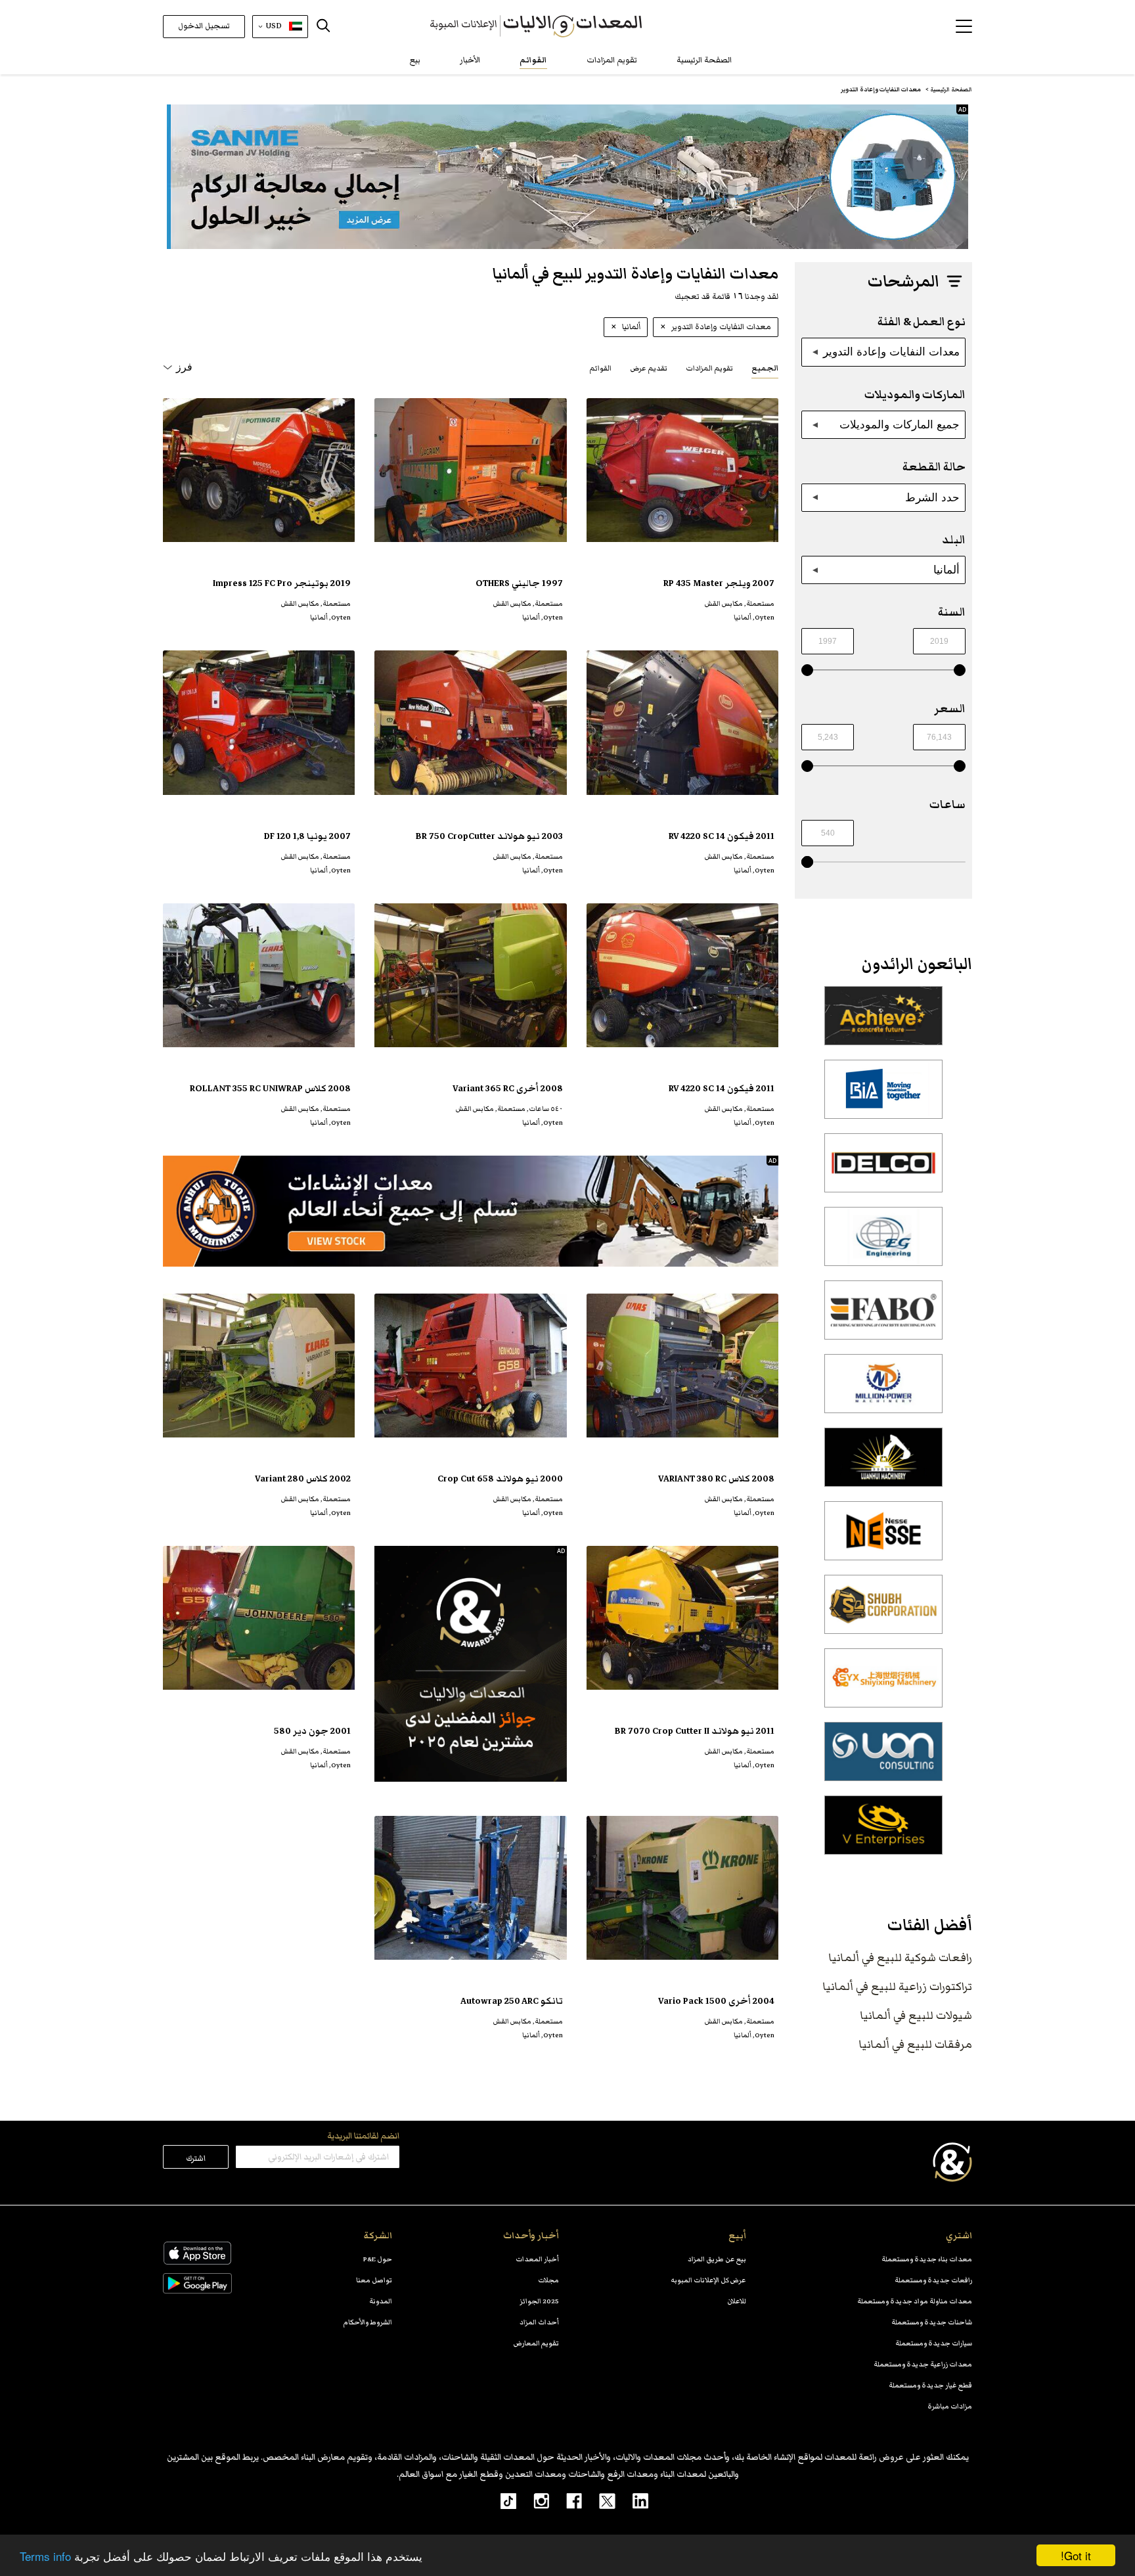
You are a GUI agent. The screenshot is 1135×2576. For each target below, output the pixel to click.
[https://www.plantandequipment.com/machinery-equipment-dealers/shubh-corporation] (883, 1612)
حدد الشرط (932, 497)
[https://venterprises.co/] (883, 1832)
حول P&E (378, 2259)
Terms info (45, 2556)
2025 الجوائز (539, 2301)
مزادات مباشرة (950, 2406)
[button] (964, 26)
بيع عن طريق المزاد (717, 2259)
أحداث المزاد (539, 2322)
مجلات (548, 2280)
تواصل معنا (374, 2280)
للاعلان (737, 2301)
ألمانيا (946, 570)
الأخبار (470, 60)
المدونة (381, 2301)
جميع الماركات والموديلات (900, 424)
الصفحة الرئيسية (704, 60)
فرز (184, 367)
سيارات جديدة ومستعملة (934, 2343)
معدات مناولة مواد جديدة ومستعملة (915, 2301)
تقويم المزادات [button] (709, 368)
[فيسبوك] (566, 2500)
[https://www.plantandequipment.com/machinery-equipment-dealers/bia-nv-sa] (883, 1096)
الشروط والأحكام (368, 2322)
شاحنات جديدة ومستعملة (932, 2322)
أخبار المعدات (537, 2259)
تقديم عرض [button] (649, 368)
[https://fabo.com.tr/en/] (883, 1317)
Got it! (1076, 2555)
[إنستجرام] (533, 2500)
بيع (415, 60)
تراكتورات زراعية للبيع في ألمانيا (898, 1987)
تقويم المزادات (612, 60)
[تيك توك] (501, 2500)
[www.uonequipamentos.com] (883, 1759)
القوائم (533, 60)
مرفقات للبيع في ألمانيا (916, 2045)
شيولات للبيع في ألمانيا (916, 2016)
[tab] (765, 368)
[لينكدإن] (632, 2500)
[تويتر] (599, 2500)
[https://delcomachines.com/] (883, 1170)
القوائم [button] (600, 368)
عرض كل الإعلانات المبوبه (708, 2280)
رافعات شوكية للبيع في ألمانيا (901, 1958)
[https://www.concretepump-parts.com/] (883, 1023)
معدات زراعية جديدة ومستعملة (923, 2364)
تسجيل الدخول (204, 26)
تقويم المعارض (536, 2343)
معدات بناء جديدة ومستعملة (927, 2259)
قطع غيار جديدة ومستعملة (930, 2385)
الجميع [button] (765, 368)
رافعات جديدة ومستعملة (933, 2280)
